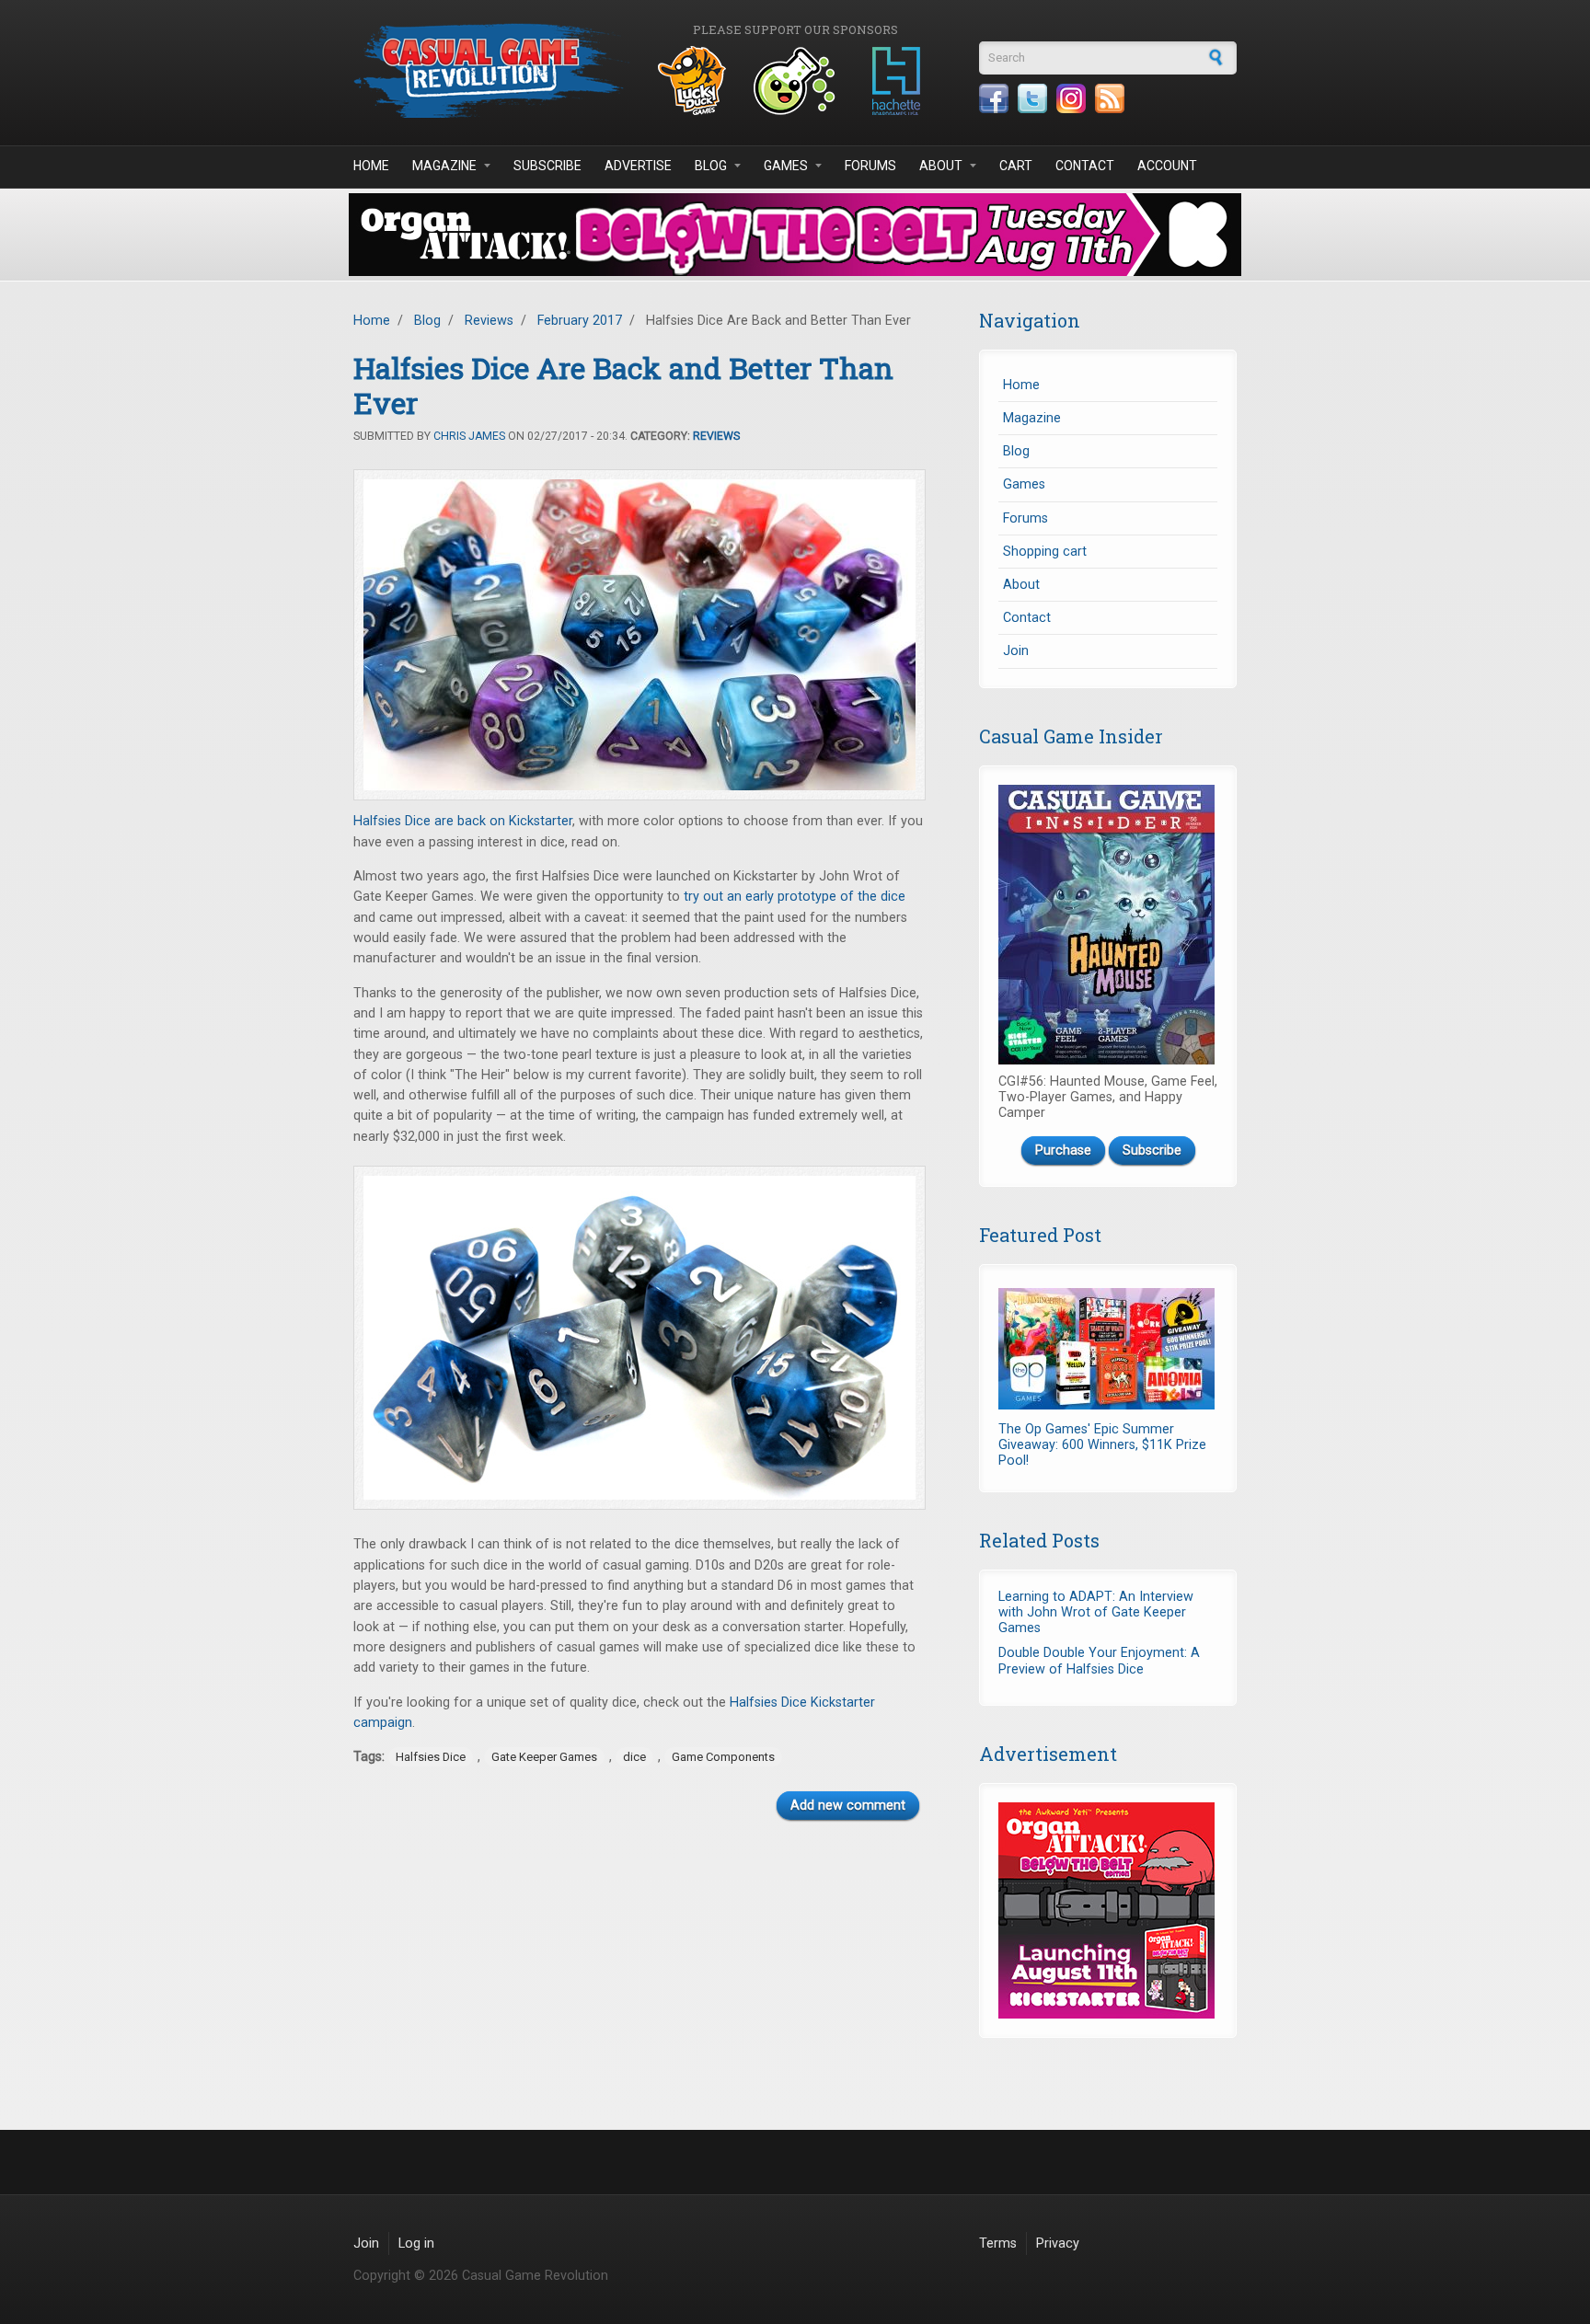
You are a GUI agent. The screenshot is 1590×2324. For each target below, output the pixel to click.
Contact (1085, 166)
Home (371, 166)
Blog (711, 166)
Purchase (1063, 1150)
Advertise (638, 166)
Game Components (723, 1757)
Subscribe (547, 166)
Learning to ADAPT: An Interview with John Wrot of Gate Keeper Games (1096, 1613)
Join (1016, 651)
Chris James (469, 436)
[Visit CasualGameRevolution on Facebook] (994, 98)
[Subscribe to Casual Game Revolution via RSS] (1110, 98)
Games (786, 166)
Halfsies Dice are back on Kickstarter (463, 821)
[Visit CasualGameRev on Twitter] (1032, 98)
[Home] (491, 70)
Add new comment (848, 1806)
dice (634, 1757)
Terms (998, 2243)
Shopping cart (1045, 552)
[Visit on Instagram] (1071, 98)
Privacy (1058, 2243)
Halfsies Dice (431, 1757)
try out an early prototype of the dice (795, 897)
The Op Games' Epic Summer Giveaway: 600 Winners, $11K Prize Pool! (1102, 1445)
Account (1167, 166)
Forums (870, 166)
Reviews (489, 321)
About (941, 166)
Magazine (444, 166)
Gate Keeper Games (544, 1757)
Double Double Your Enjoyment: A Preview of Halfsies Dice (1099, 1661)
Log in (416, 2243)
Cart (1016, 166)
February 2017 (580, 321)
